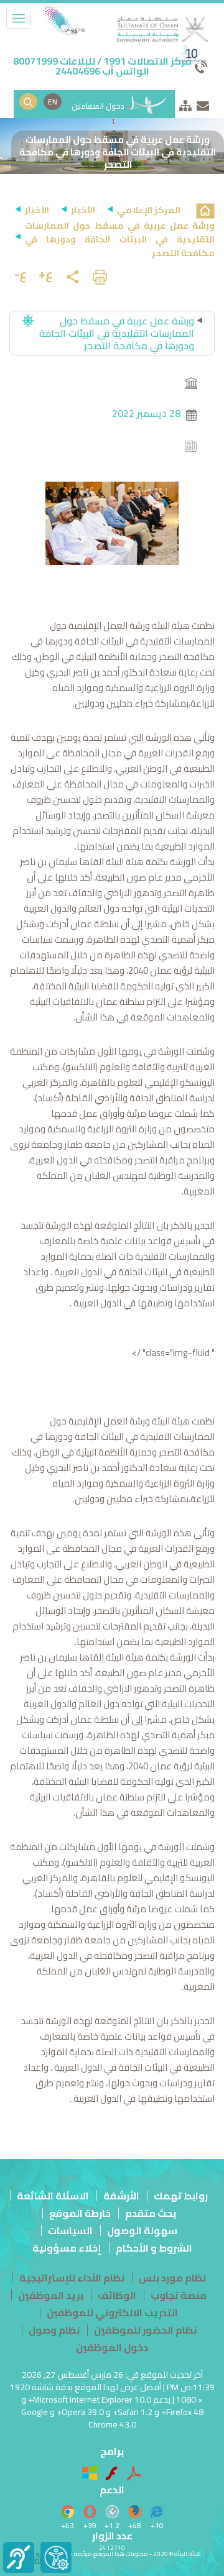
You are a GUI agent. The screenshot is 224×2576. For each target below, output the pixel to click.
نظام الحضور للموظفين (145, 2330)
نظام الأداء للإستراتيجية (72, 2278)
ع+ (46, 274)
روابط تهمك (181, 2196)
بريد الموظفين (51, 2295)
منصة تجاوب (179, 2295)
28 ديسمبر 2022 (146, 413)
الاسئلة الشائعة (53, 2196)
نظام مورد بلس (172, 2278)
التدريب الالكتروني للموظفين (112, 2312)
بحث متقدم (151, 2213)
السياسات (70, 2230)
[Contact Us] (203, 103)
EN (53, 102)
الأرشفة (121, 2196)
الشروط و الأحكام (154, 2248)
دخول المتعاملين (99, 106)
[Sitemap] (185, 103)
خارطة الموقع (80, 2213)
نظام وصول (54, 2330)
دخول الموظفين (112, 2347)
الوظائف (117, 2295)
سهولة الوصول (142, 2230)
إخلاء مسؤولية (67, 2248)
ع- (21, 274)
